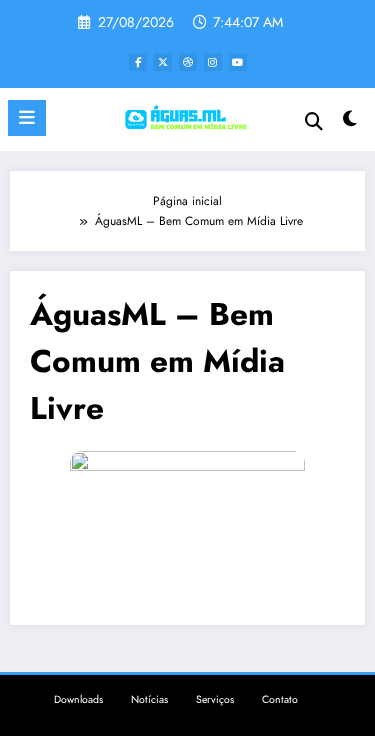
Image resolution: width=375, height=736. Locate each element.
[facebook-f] (138, 62)
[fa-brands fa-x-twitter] (163, 62)
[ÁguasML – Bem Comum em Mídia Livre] (187, 515)
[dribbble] (188, 62)
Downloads (78, 699)
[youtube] (238, 62)
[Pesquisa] (314, 121)
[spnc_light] (350, 123)
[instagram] (213, 62)
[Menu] (27, 118)
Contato (280, 699)
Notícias (149, 699)
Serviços (215, 699)
